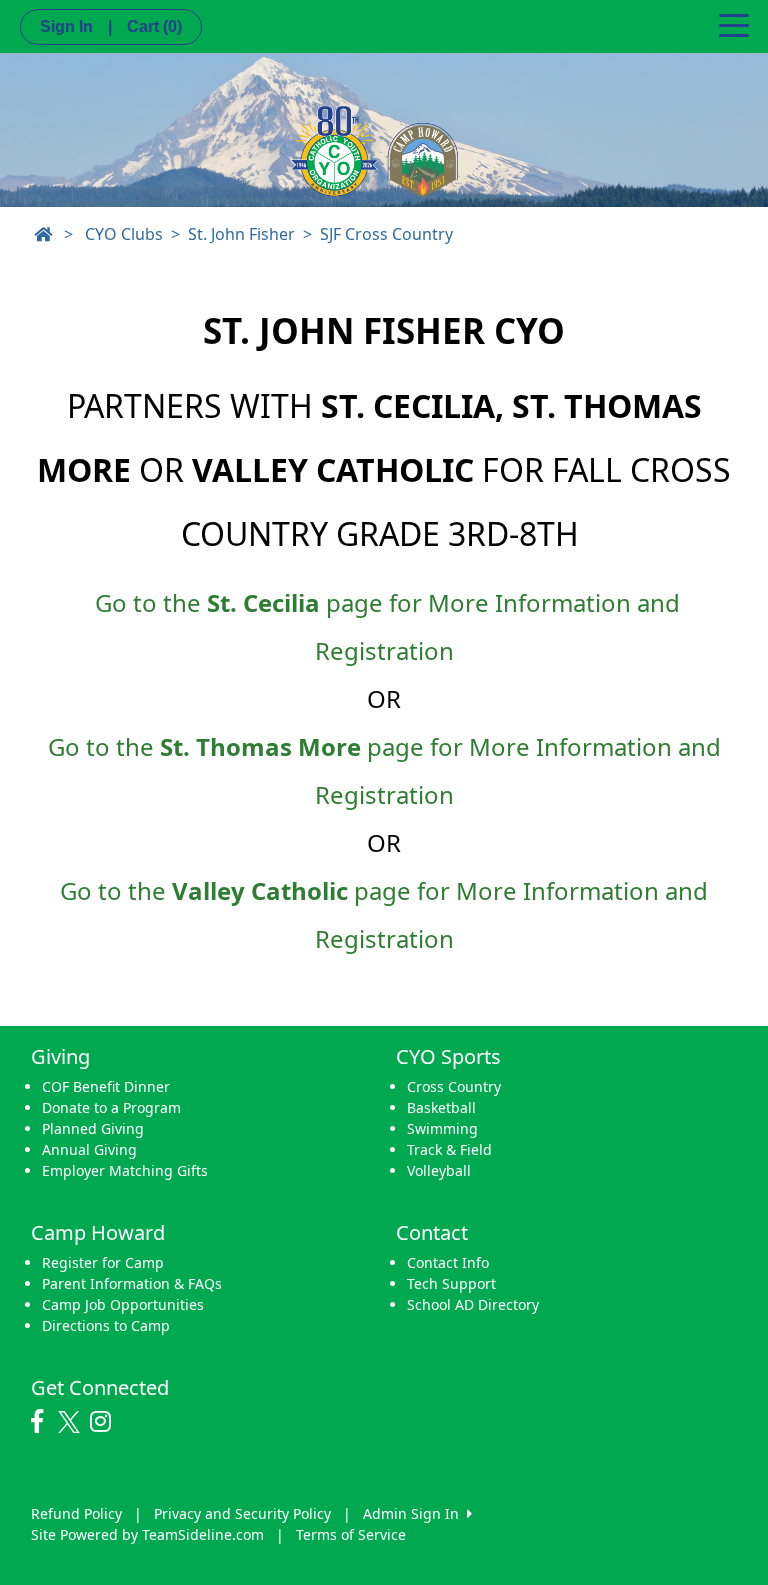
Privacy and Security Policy (242, 1513)
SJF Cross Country (386, 234)
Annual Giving (89, 1149)
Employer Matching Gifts (125, 1170)
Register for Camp (103, 1262)
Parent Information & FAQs (132, 1283)
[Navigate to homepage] (43, 234)
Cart (154, 26)
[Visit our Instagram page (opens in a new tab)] (105, 1422)
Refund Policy (76, 1513)
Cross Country (454, 1086)
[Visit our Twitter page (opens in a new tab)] (71, 1422)
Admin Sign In (415, 1513)
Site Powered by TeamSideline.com (147, 1534)
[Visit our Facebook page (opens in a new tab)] (42, 1422)
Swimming (442, 1128)
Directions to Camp (106, 1325)
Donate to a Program (111, 1107)
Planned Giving (93, 1128)
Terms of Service (351, 1534)
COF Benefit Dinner (106, 1086)
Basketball (441, 1107)
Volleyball (439, 1170)
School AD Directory (473, 1304)
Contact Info (448, 1262)
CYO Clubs (124, 234)
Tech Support (451, 1283)
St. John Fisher (241, 234)
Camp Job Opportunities (123, 1304)
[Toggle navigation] (734, 24)
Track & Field (449, 1149)
